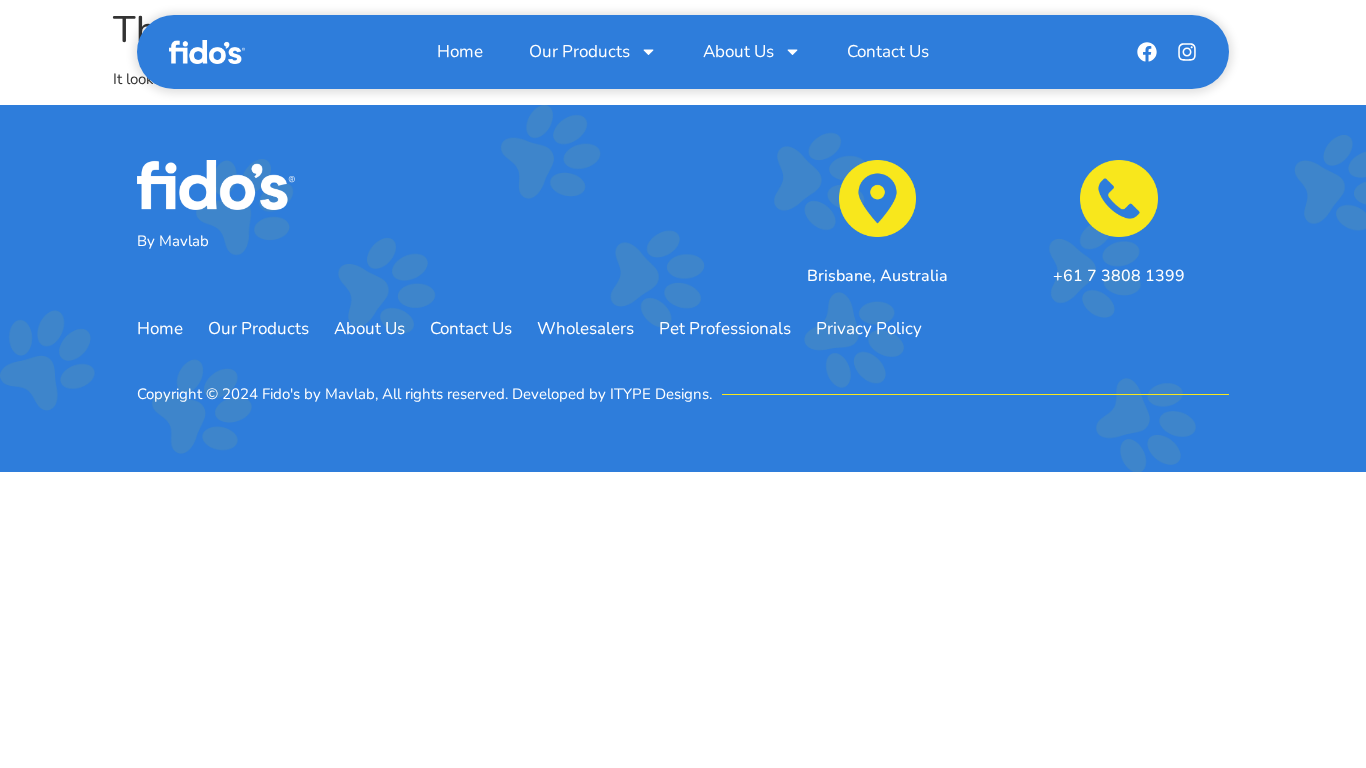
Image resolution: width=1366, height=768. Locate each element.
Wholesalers (585, 328)
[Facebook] (1147, 52)
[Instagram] (1187, 52)
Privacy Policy (869, 328)
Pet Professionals (725, 328)
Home (460, 51)
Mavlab (184, 241)
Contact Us (888, 51)
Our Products (579, 51)
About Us (738, 51)
